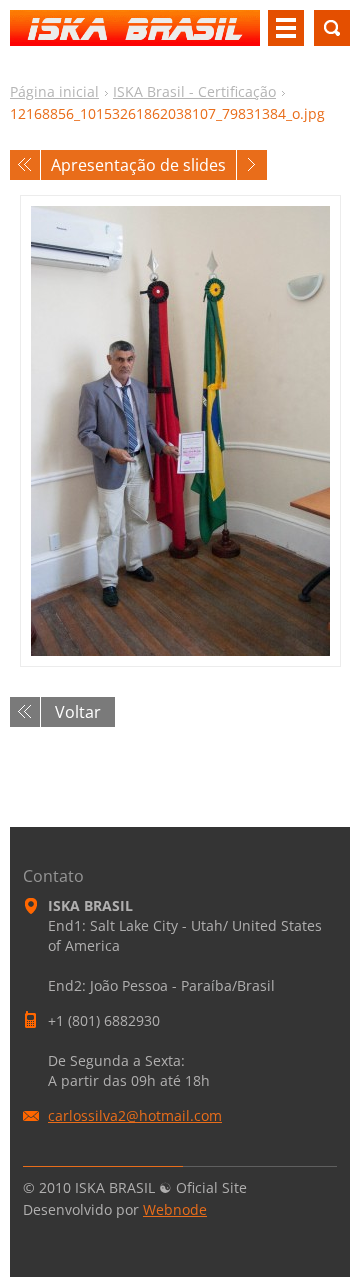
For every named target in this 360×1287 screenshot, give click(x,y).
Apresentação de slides (138, 165)
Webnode (175, 1209)
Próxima (252, 165)
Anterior (25, 165)
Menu (286, 28)
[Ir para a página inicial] (135, 36)
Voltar (78, 712)
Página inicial (54, 91)
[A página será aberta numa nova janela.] (180, 431)
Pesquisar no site (332, 28)
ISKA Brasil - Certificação (194, 91)
